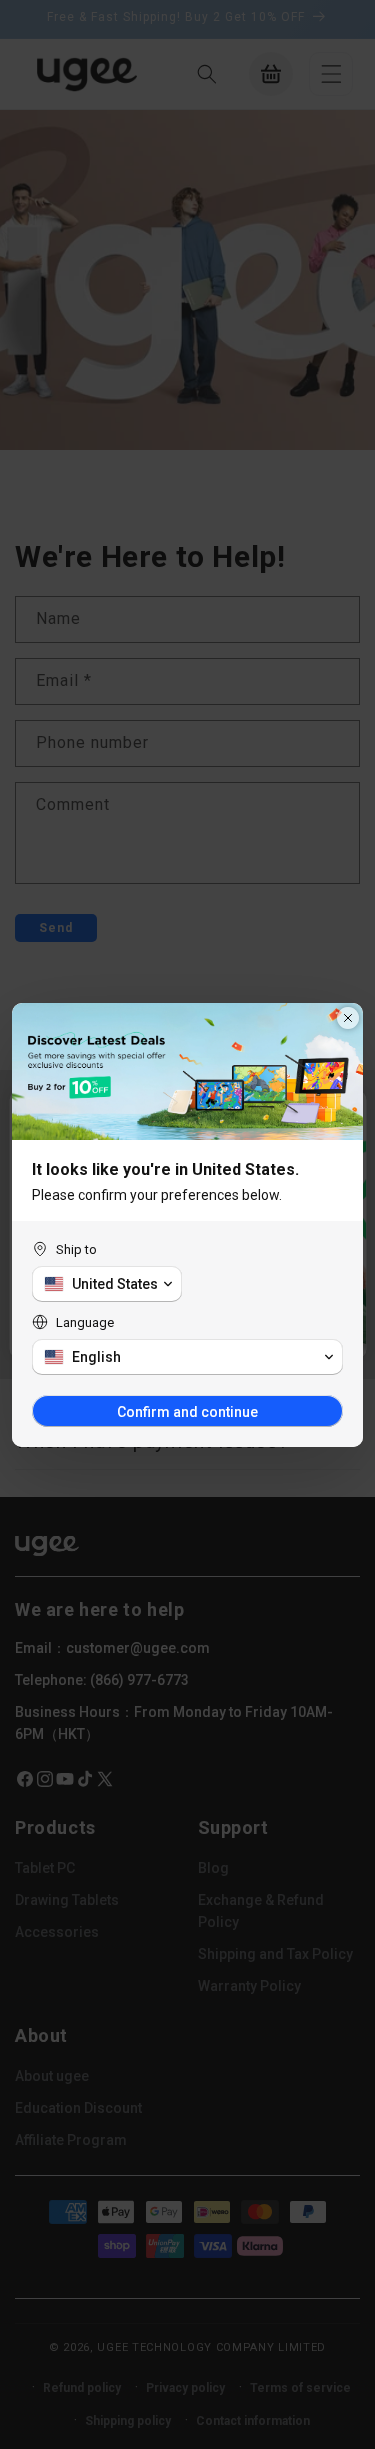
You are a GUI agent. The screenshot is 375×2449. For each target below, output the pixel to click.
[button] (107, 1284)
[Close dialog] (348, 1018)
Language (85, 1322)
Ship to (76, 1249)
